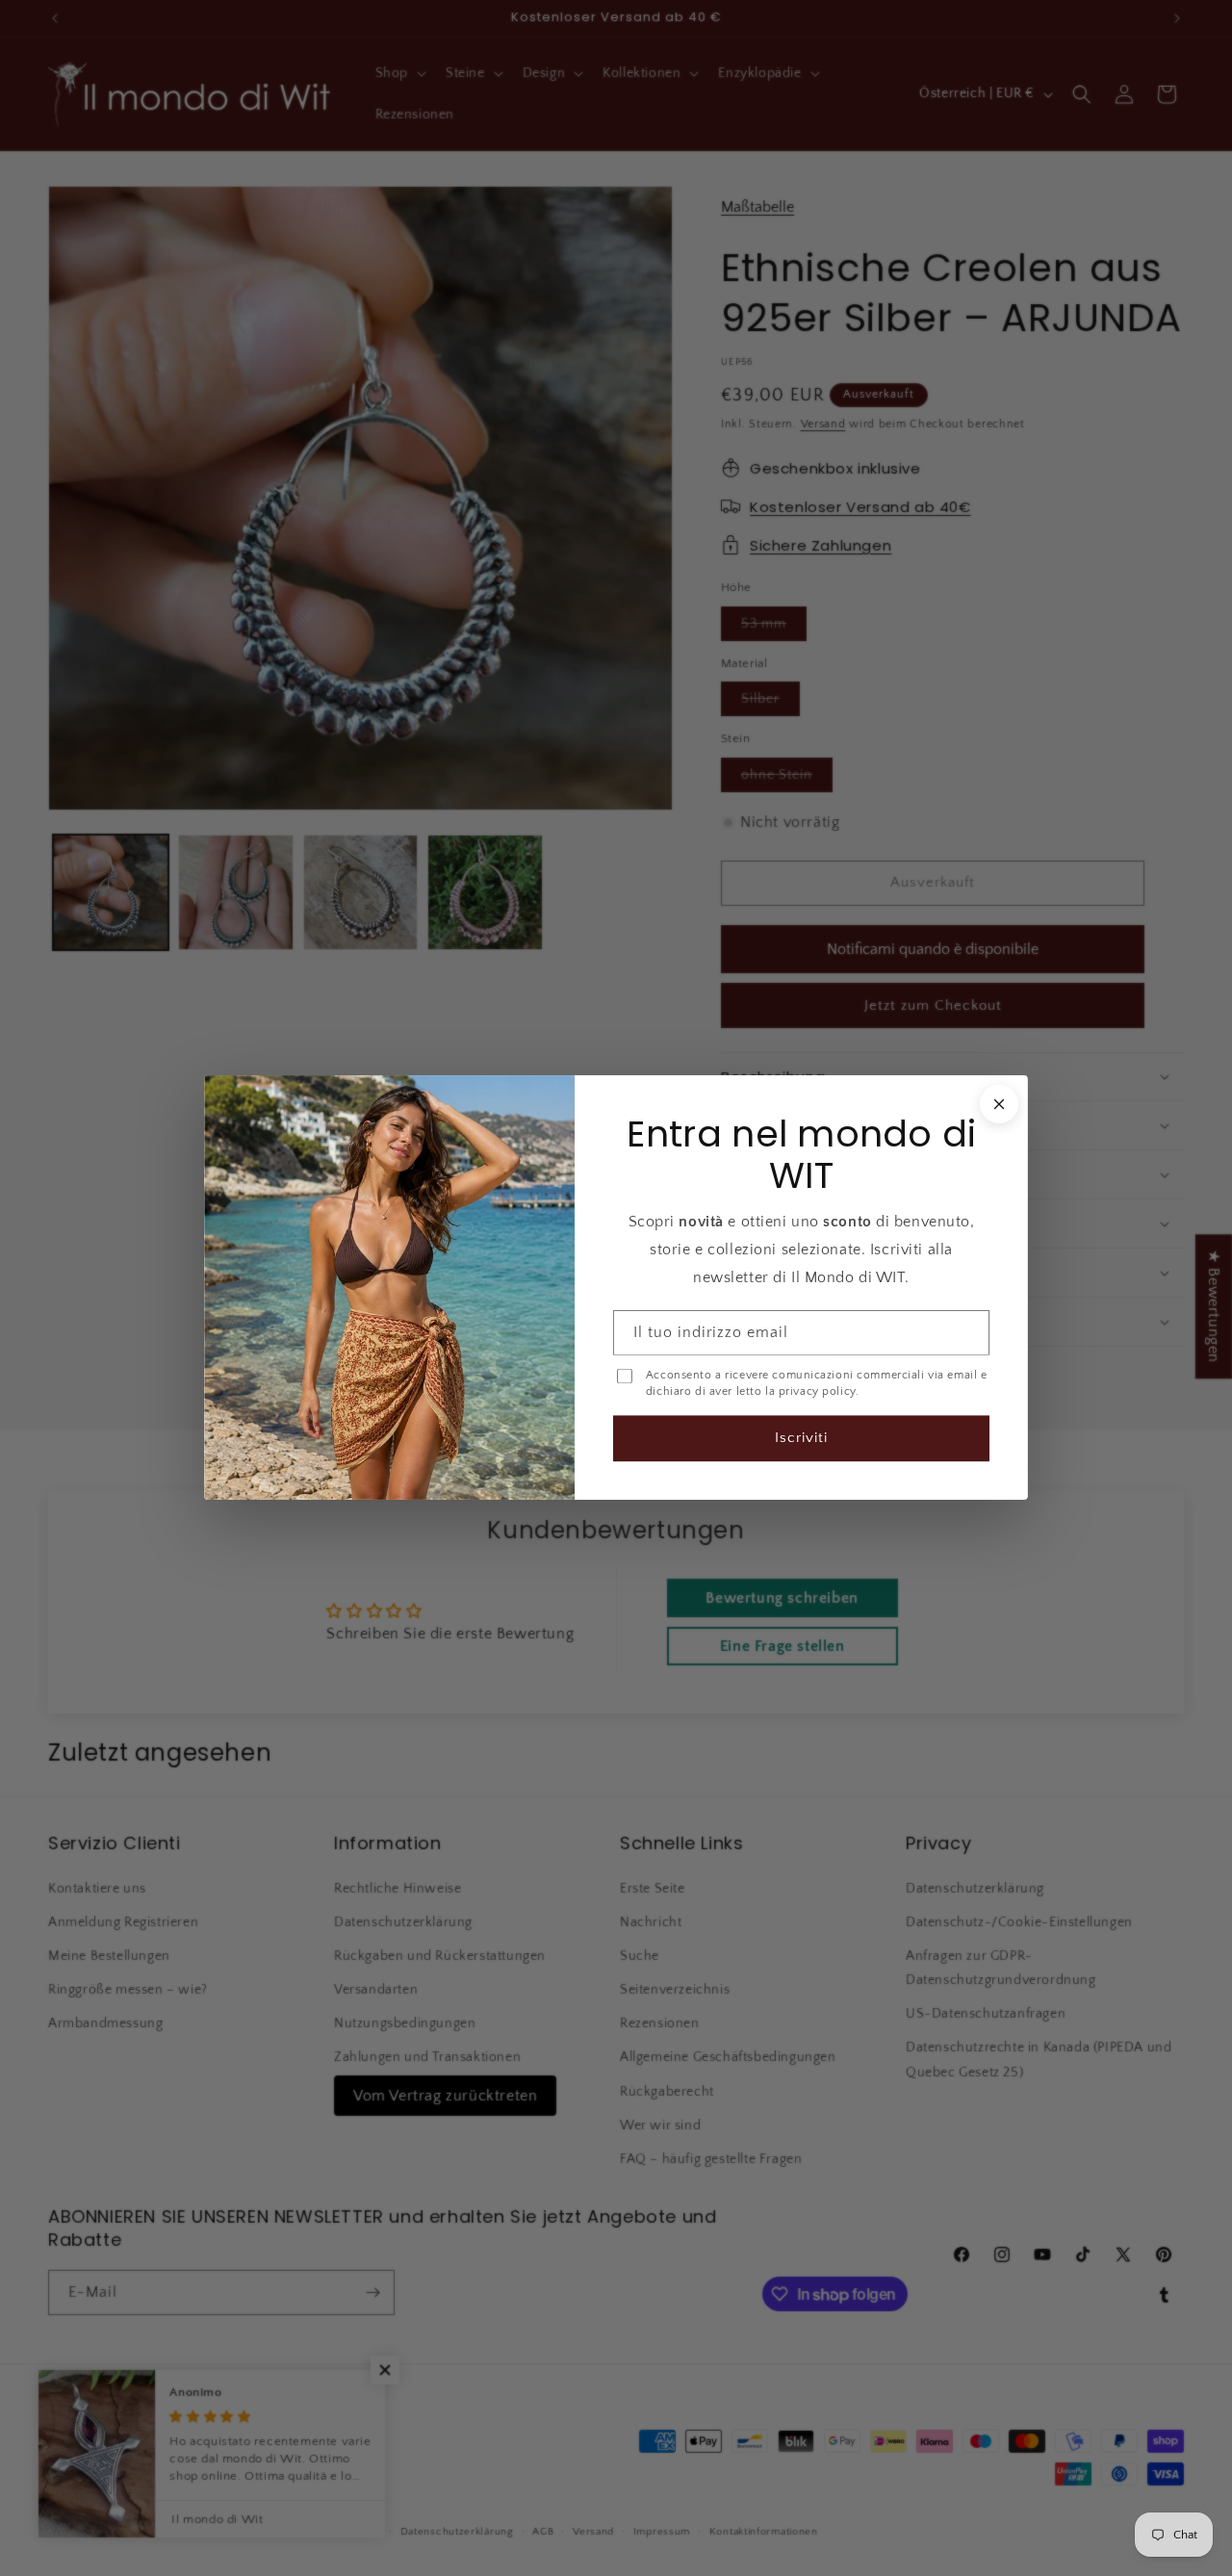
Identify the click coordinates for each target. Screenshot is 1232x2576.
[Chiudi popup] (999, 1104)
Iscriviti (801, 1439)
